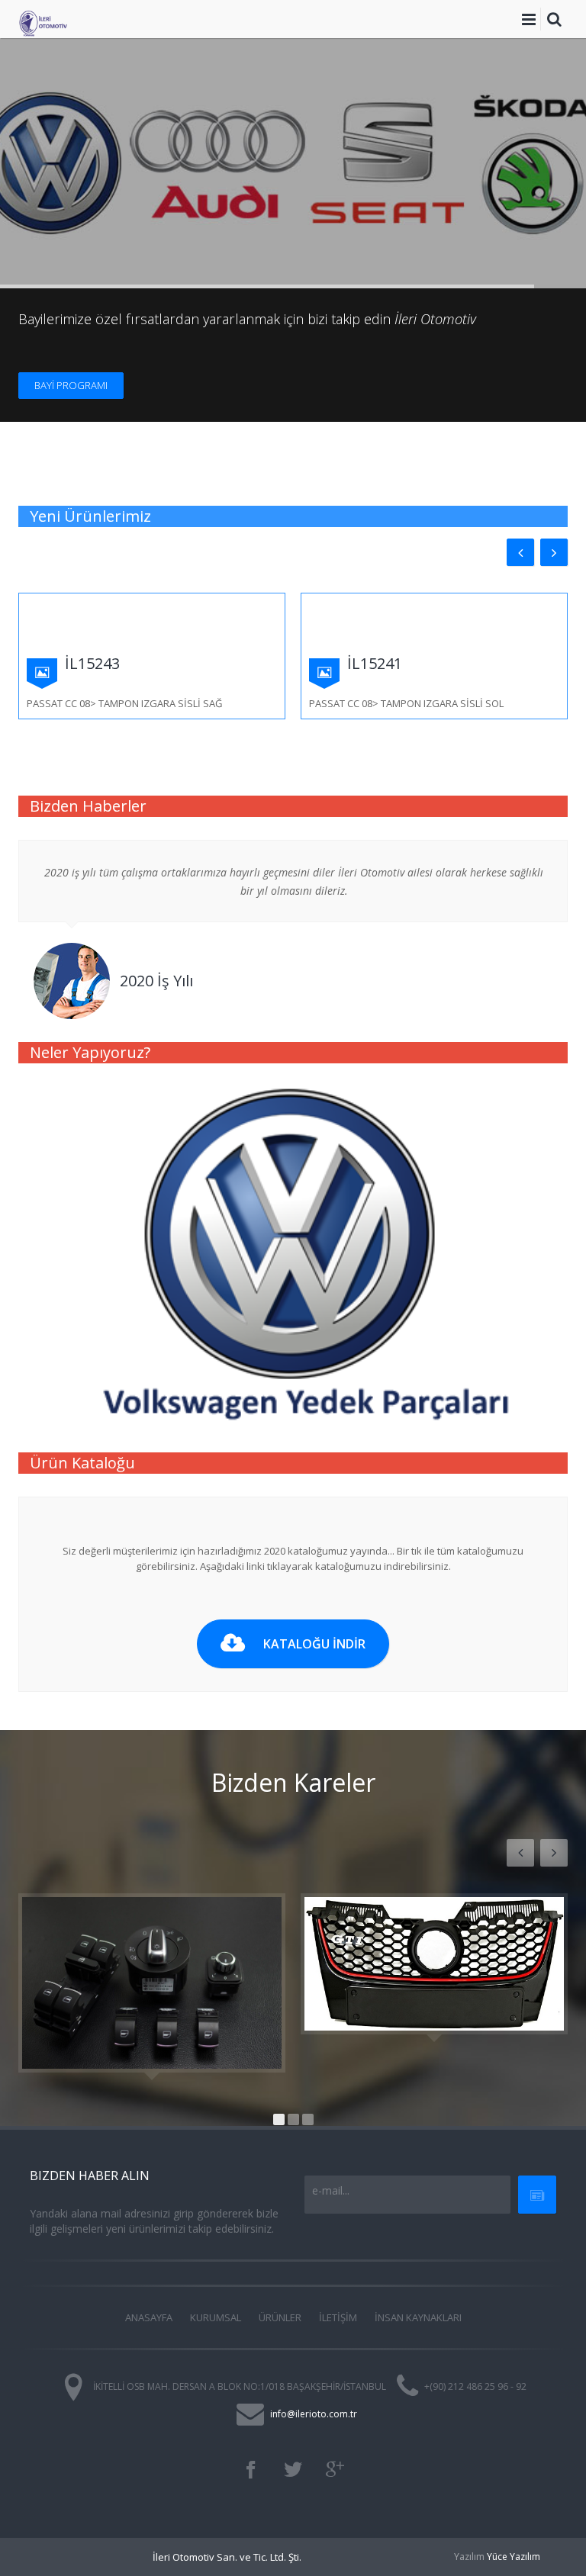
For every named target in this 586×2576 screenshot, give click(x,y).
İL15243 (92, 663)
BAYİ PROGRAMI (71, 385)
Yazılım (469, 2557)
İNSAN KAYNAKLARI (418, 2317)
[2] (293, 2119)
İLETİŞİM (338, 2317)
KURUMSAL (216, 2317)
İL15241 (375, 663)
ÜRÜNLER (280, 2317)
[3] (308, 2119)
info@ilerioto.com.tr (314, 2414)
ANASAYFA (149, 2317)
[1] (279, 2119)
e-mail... (331, 2190)
